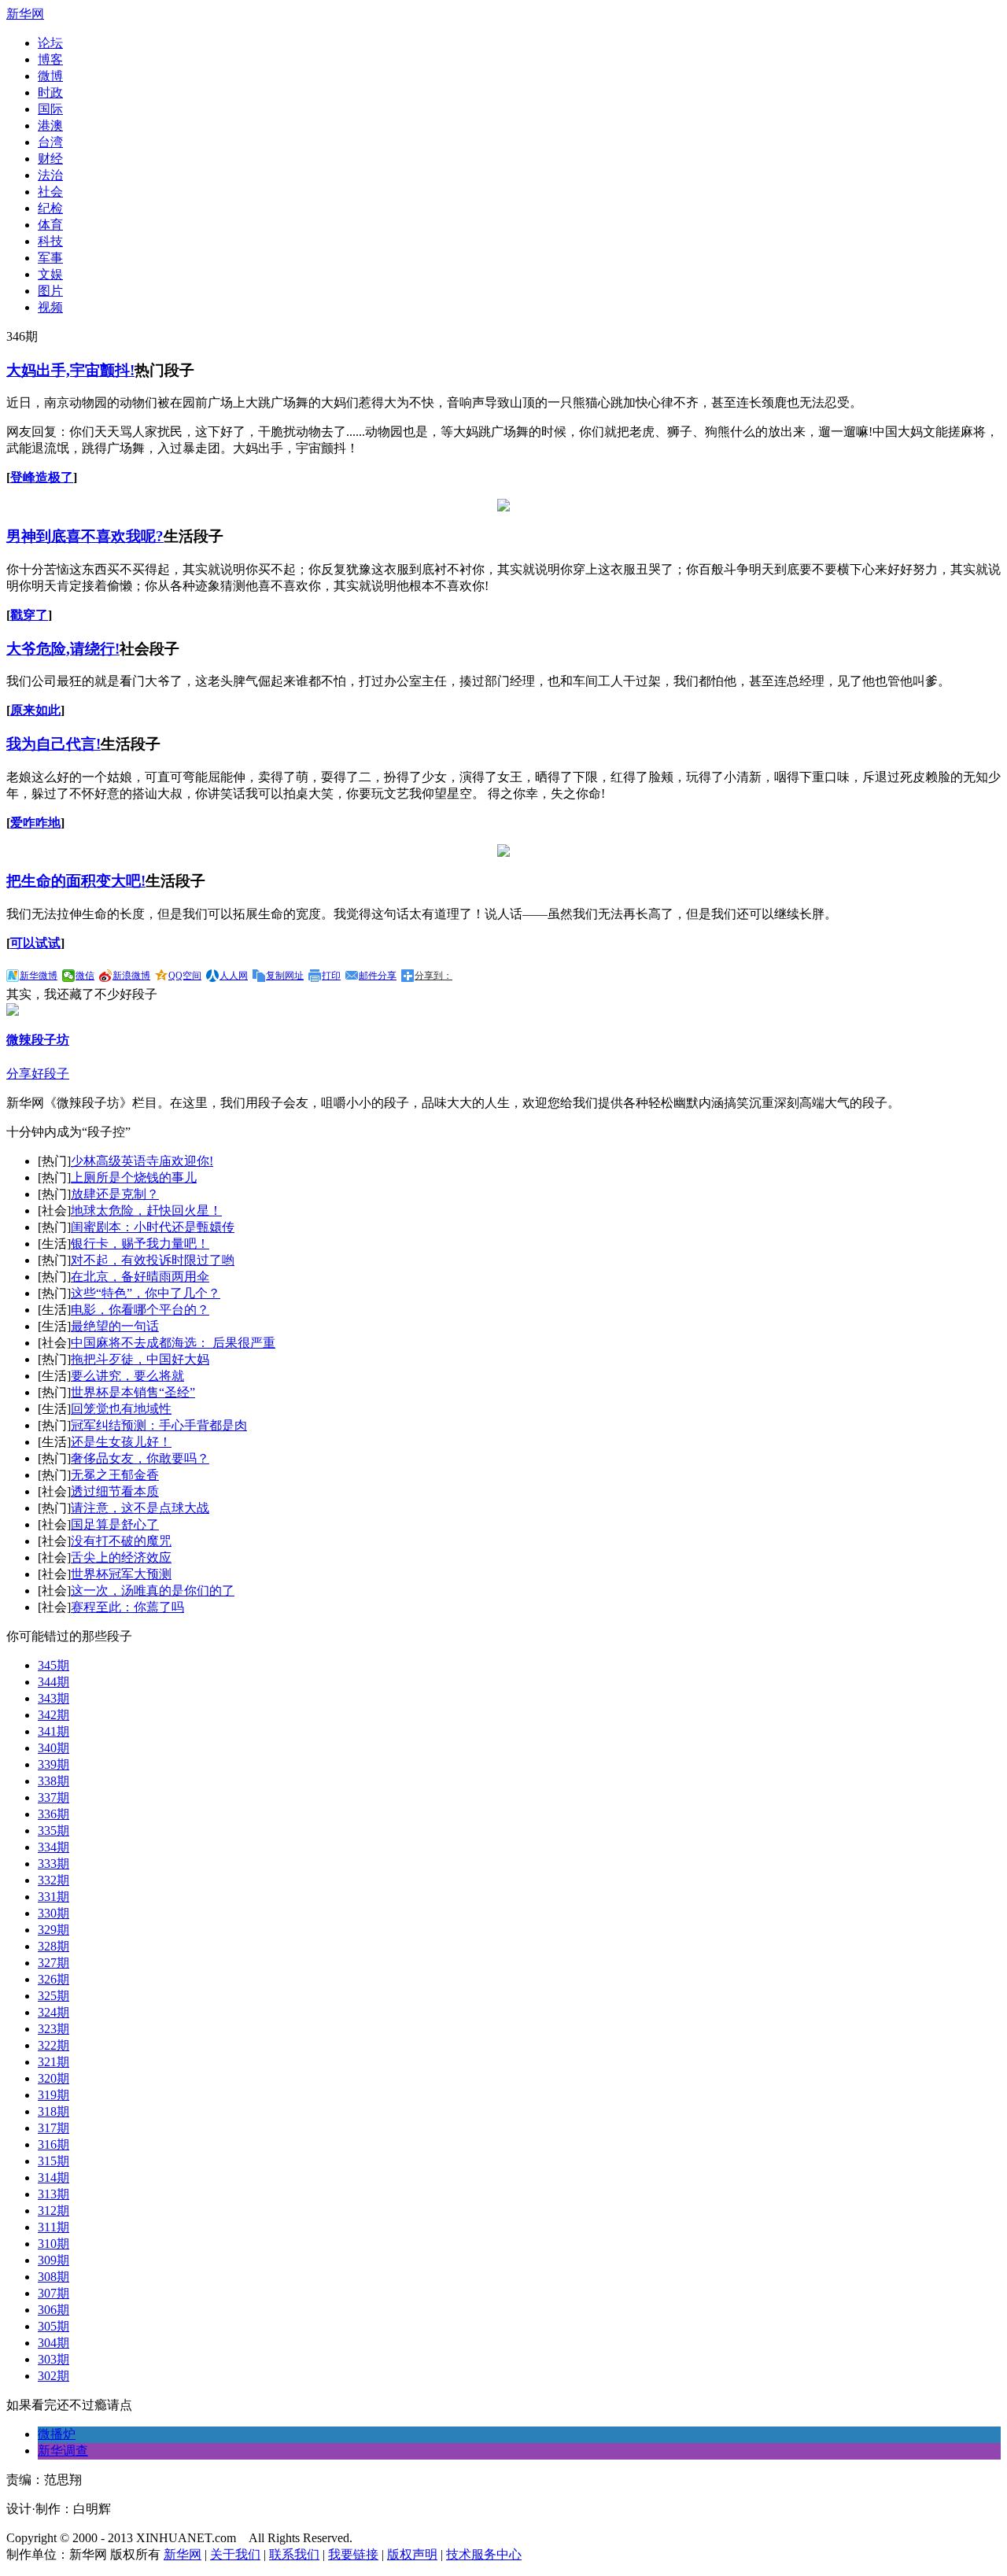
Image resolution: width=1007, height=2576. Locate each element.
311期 (53, 2227)
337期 (53, 1797)
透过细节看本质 (115, 1491)
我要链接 (353, 2554)
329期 (53, 1930)
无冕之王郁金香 (115, 1475)
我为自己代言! (53, 744)
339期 (53, 1764)
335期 (53, 1831)
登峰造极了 (42, 477)
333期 (53, 1864)
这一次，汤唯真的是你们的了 (153, 1591)
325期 (53, 1996)
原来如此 (35, 710)
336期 (53, 1814)
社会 (50, 192)
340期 (53, 1748)
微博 (50, 76)
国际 (50, 109)
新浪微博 (131, 976)
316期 (53, 2144)
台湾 (50, 142)
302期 (53, 2376)
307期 (53, 2293)
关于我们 (235, 2554)
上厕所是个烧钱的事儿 (134, 1177)
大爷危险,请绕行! (63, 649)
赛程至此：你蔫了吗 (127, 1607)
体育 (50, 225)
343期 (53, 1698)
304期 (53, 2343)
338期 (53, 1781)
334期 (53, 1847)
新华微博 (39, 976)
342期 (53, 1715)
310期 (53, 2244)
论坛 (50, 43)
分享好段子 (38, 1074)
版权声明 (412, 2554)
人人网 (234, 976)
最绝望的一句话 (115, 1326)
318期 (53, 2111)
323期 (53, 2029)
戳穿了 (29, 615)
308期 (53, 2277)
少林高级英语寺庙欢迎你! (142, 1161)
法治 (50, 175)
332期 (53, 1880)
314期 (53, 2177)
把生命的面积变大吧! (76, 881)
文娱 (50, 274)
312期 (53, 2211)
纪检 (50, 208)
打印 (331, 976)
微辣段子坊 (38, 1040)
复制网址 (285, 976)
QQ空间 (185, 976)
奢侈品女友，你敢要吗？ (140, 1458)
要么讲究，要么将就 (127, 1376)
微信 (85, 976)
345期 (53, 1665)
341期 (53, 1731)
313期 (53, 2194)
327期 (53, 1963)
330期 (53, 1913)
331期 (53, 1897)
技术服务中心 (484, 2554)
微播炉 (57, 2434)
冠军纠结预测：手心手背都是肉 (159, 1425)
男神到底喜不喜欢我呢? (85, 536)
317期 (53, 2128)
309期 (53, 2260)
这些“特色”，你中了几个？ (146, 1293)
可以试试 (35, 943)
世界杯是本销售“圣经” (133, 1392)
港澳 (50, 125)
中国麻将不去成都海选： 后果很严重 (173, 1343)
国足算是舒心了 (115, 1524)
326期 (53, 1979)
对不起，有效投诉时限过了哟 (153, 1260)
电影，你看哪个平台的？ (140, 1310)
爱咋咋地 (35, 823)
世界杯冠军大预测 (121, 1574)
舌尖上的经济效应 (121, 1557)
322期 (53, 2045)
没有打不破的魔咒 (121, 1541)
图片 (50, 291)
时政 (50, 92)
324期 (53, 2012)
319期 (53, 2095)
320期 (53, 2078)
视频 (50, 307)
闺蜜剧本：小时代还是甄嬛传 (153, 1227)
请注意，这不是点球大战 (140, 1508)
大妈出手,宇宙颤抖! (70, 370)
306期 (53, 2310)
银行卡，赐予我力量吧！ (140, 1244)
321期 (53, 2062)
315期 (53, 2161)
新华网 (25, 14)
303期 (53, 2359)
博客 (50, 59)
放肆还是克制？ (115, 1194)
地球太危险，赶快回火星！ (146, 1210)
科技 (50, 241)
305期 (53, 2326)
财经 (50, 159)
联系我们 (294, 2554)
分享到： (433, 976)
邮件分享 (378, 976)
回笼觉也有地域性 (121, 1409)
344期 (53, 1682)
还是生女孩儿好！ (121, 1442)
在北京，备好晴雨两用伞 (140, 1277)
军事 (50, 258)
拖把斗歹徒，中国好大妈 (140, 1359)
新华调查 (63, 2451)
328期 (53, 1946)
